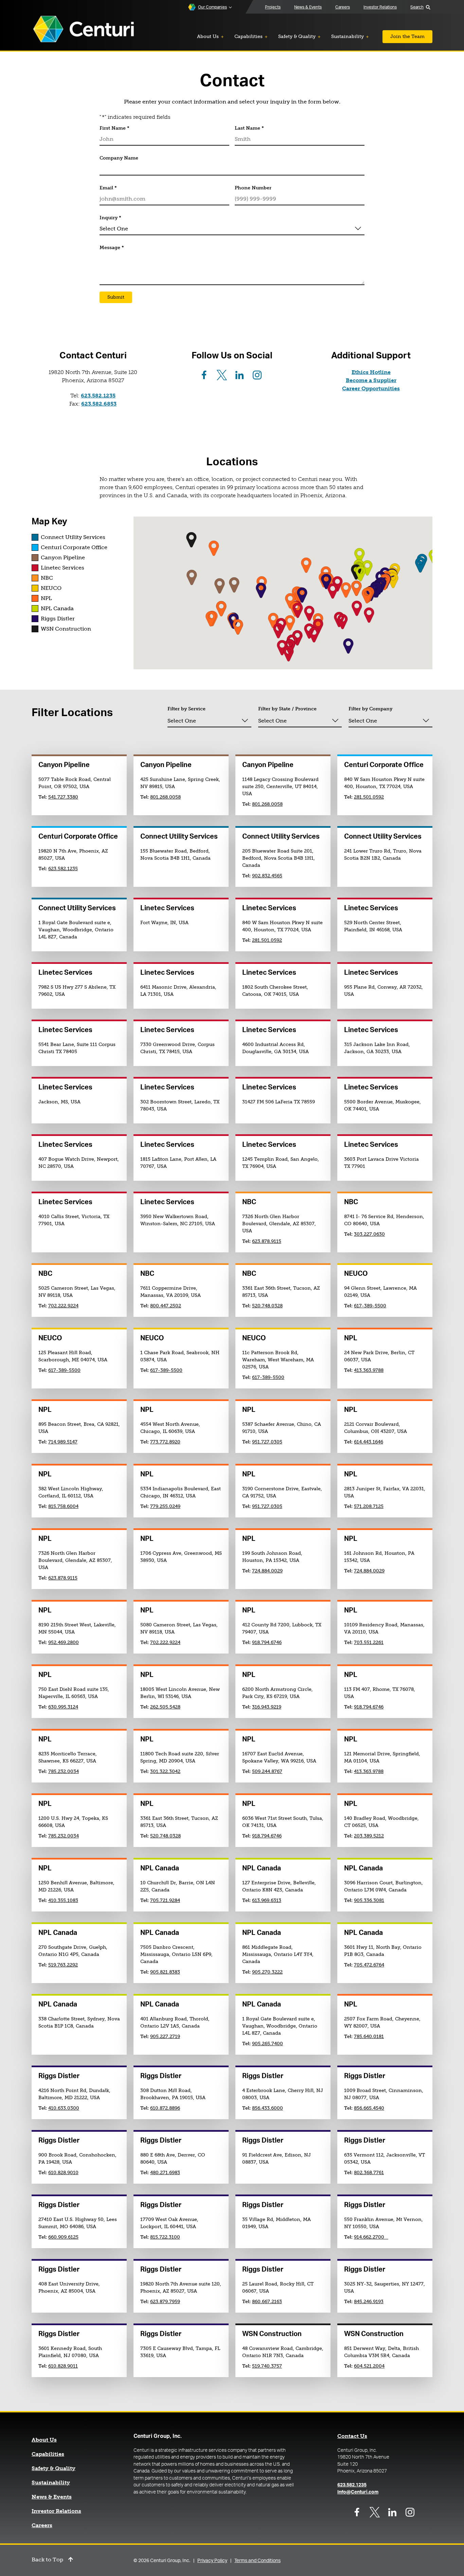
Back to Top (47, 2560)
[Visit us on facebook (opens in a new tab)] (204, 375)
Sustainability (51, 2483)
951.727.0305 (267, 1442)
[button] (192, 577)
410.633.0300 (64, 2108)
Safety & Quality (53, 2468)
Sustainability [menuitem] (347, 36)
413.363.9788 (369, 1370)
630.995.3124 (63, 1707)
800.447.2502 (166, 1306)
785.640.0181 (369, 2037)
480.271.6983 (165, 2173)
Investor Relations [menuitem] (380, 7)
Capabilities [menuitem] (248, 36)
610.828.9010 (63, 2173)
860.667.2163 (267, 2302)
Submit (116, 297)
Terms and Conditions (257, 2561)
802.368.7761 (369, 2173)
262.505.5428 (165, 1707)
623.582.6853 (99, 404)
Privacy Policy (212, 2561)
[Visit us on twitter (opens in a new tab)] (222, 375)
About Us (44, 2440)
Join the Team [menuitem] (407, 36)
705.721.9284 (165, 1900)
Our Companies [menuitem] (212, 7)
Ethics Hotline (371, 372)
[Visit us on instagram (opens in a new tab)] (257, 375)
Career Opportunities (371, 388)
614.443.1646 (369, 1442)
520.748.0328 (267, 1306)
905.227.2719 (165, 2037)
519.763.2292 (63, 1965)
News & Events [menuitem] (308, 7)
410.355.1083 (63, 1900)
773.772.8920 (165, 1442)
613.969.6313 (267, 1900)
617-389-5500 (370, 1306)
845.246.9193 (369, 2302)
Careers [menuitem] (343, 7)
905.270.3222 (267, 1972)
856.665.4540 (369, 2108)
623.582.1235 (98, 396)
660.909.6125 (63, 2237)
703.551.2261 (369, 1642)
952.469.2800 (64, 1642)
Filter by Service (186, 709)
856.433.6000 (267, 2108)
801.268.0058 (165, 797)
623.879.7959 (165, 2302)
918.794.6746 (267, 1642)
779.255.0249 (165, 1506)
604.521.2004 (369, 2366)
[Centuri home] (84, 30)
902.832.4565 (267, 876)
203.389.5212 (369, 1836)
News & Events (52, 2497)
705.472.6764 (369, 1965)
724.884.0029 (267, 1571)
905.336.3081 (369, 1900)
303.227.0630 (369, 1234)
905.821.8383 (165, 1972)
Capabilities (48, 2454)
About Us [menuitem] (208, 36)
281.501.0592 (369, 797)
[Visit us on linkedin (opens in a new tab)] (239, 375)
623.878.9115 (267, 1241)
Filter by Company (370, 709)
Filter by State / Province (287, 709)
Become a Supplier (371, 380)
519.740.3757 (267, 2366)
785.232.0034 (64, 1771)
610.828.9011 (63, 2366)
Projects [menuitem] (273, 7)
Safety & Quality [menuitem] (297, 36)
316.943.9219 (267, 1707)
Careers (42, 2525)
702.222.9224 (63, 1306)
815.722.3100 (165, 2237)
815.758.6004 (63, 1506)
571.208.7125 (369, 1506)
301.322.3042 (165, 1771)
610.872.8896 (165, 2108)
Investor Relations (56, 2511)
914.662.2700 (371, 2237)
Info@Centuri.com (358, 2492)
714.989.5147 (63, 1442)
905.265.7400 (267, 2044)
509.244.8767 (267, 1771)
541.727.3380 (63, 797)
